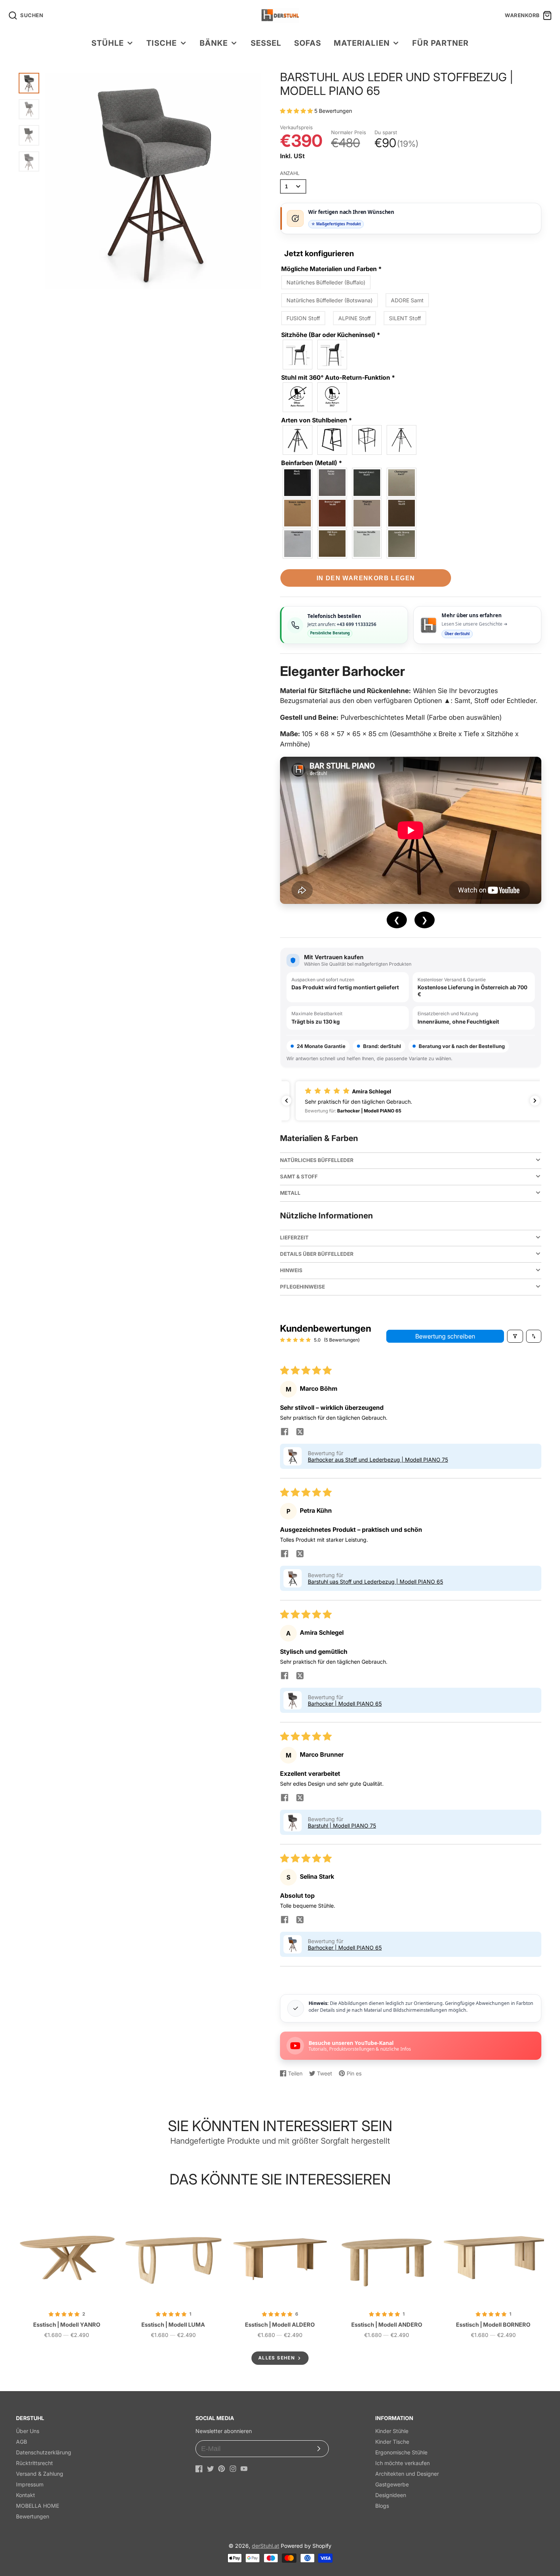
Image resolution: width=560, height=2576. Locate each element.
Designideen (391, 2495)
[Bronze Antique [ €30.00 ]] (298, 513)
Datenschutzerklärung (44, 2452)
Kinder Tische (392, 2442)
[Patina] (333, 483)
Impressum (30, 2484)
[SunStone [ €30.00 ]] (367, 544)
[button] (297, 111)
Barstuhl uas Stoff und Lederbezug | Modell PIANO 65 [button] (375, 1582)
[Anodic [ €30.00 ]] (402, 544)
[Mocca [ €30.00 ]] (402, 513)
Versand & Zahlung (40, 2474)
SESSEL (266, 43)
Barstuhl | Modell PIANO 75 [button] (342, 1826)
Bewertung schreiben (445, 1336)
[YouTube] (244, 2469)
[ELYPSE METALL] (402, 440)
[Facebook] (199, 2469)
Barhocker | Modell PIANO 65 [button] (345, 1704)
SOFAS (308, 43)
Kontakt (26, 2495)
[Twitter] (210, 2469)
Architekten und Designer (407, 2474)
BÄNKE (214, 43)
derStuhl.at (266, 2546)
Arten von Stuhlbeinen (317, 420)
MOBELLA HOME (38, 2506)
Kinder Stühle (392, 2431)
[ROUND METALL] (367, 440)
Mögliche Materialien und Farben (331, 269)
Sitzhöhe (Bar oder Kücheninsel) (331, 335)
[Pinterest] (222, 2469)
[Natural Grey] (367, 483)
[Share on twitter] (300, 1432)
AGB (22, 2442)
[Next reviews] (535, 1101)
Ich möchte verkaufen (402, 2463)
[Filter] (515, 1336)
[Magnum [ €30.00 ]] (367, 513)
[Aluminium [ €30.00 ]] (298, 544)
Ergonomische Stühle (401, 2452)
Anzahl (290, 173)
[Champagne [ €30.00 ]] (402, 483)
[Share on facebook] (285, 1432)
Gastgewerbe (392, 2484)
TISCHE (162, 43)
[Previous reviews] (286, 1101)
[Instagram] (233, 2469)
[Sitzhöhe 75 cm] (333, 355)
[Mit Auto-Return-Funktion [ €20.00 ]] (333, 397)
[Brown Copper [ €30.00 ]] (333, 513)
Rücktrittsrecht (34, 2463)
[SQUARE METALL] (333, 440)
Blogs (382, 2506)
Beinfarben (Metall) (312, 463)
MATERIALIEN (362, 43)
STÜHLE (108, 43)
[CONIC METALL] (298, 440)
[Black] (298, 483)
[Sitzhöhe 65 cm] (298, 355)
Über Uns (28, 2431)
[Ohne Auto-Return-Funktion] (298, 397)
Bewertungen (33, 2516)
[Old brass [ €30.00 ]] (333, 544)
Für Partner (440, 43)
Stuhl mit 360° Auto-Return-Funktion (338, 377)
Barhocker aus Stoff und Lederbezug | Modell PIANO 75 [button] (378, 1460)
